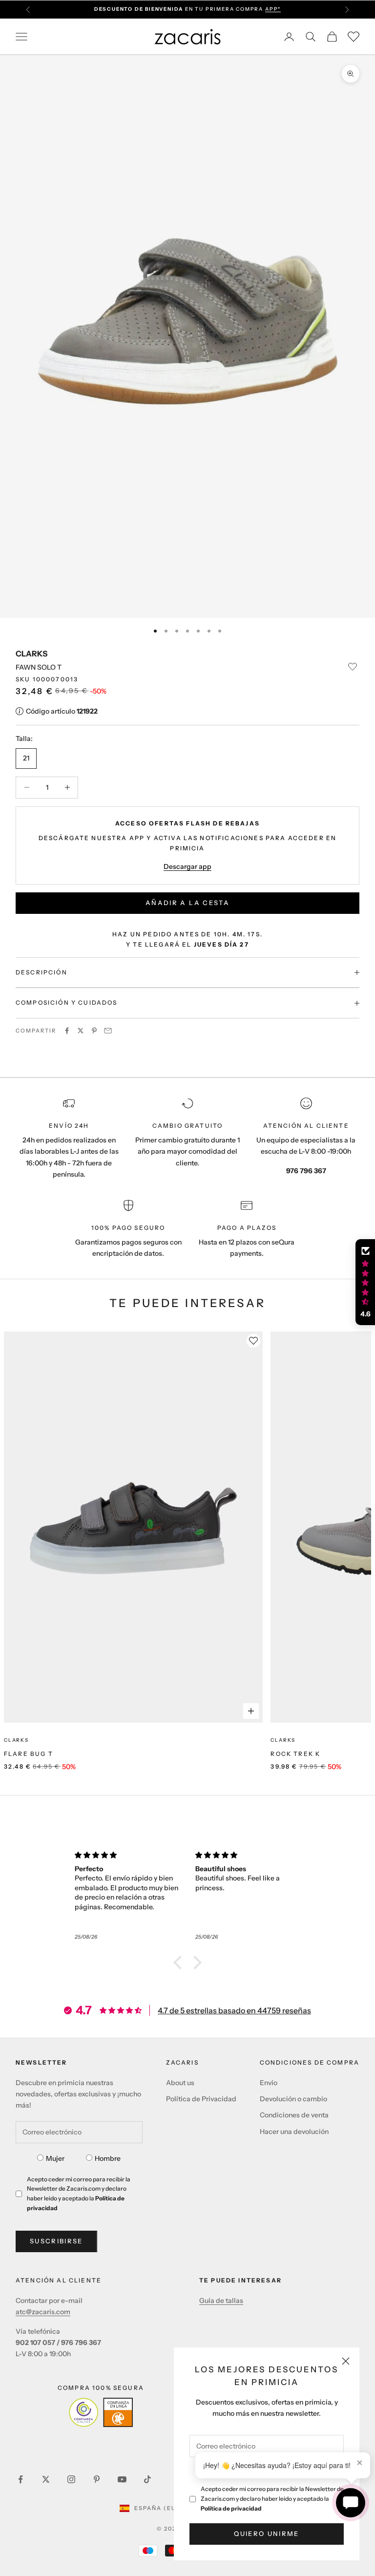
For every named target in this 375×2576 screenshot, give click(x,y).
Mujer (55, 2158)
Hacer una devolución (294, 2132)
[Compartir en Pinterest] (94, 1031)
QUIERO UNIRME (266, 2534)
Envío (269, 2083)
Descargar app (187, 866)
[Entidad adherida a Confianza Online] (101, 2412)
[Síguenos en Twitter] (46, 2479)
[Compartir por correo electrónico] (108, 1031)
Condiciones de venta (294, 2115)
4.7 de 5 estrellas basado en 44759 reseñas (234, 2010)
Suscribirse (56, 2241)
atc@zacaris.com (43, 2312)
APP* (273, 9)
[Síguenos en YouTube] (122, 2479)
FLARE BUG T (29, 1754)
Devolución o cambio (293, 2099)
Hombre (108, 2158)
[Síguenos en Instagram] (71, 2479)
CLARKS (31, 654)
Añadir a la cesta (187, 903)
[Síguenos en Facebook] (21, 2479)
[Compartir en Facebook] (67, 1031)
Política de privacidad (231, 2508)
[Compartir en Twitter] (81, 1031)
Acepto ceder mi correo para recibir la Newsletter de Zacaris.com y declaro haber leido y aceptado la (272, 2499)
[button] (180, 1963)
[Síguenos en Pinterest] (97, 2479)
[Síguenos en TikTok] (147, 2479)
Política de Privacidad (201, 2099)
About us (180, 2083)
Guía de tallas (221, 2301)
